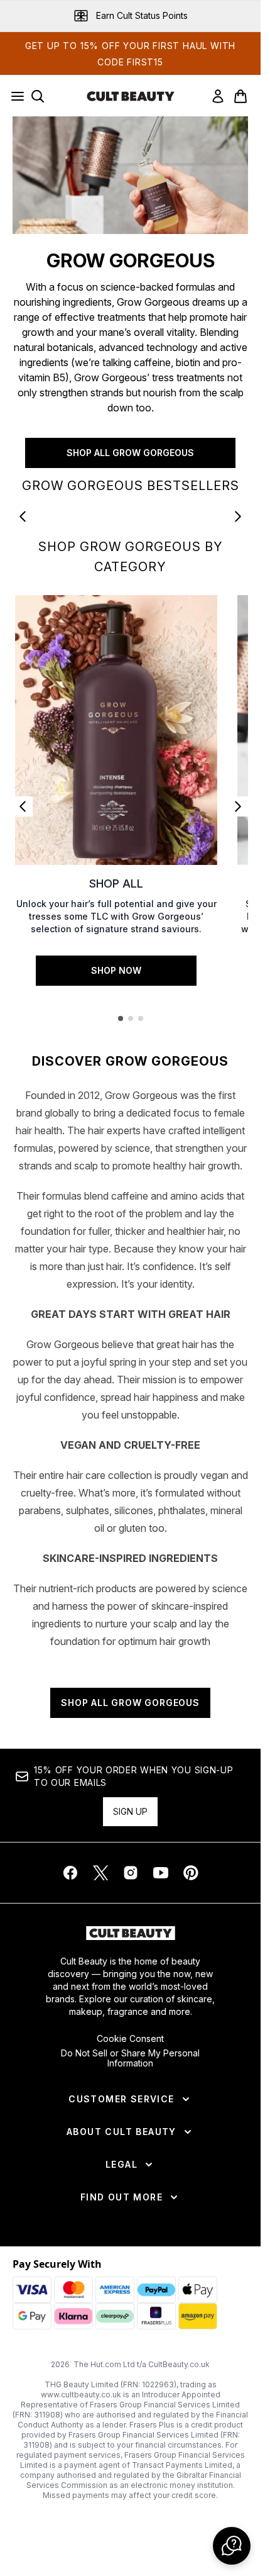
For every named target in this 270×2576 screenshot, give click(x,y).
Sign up (130, 1811)
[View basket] (240, 96)
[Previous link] (23, 806)
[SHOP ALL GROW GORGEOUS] (130, 175)
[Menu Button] (14, 96)
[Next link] (238, 806)
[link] (218, 96)
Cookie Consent (130, 2039)
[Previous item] (23, 516)
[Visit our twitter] (100, 1873)
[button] (232, 2546)
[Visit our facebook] (70, 1873)
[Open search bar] (38, 96)
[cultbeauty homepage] (131, 96)
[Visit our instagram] (131, 1873)
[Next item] (238, 516)
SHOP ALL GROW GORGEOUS (130, 453)
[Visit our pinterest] (191, 1873)
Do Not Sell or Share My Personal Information (130, 2058)
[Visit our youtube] (161, 1873)
